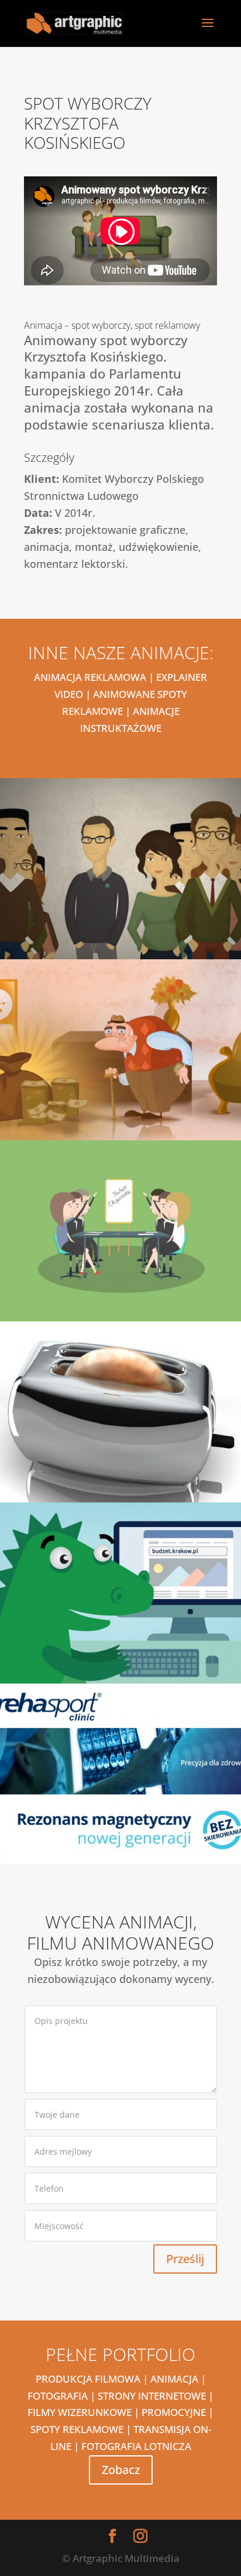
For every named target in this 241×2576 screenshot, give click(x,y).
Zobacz (121, 2470)
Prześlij (185, 2259)
